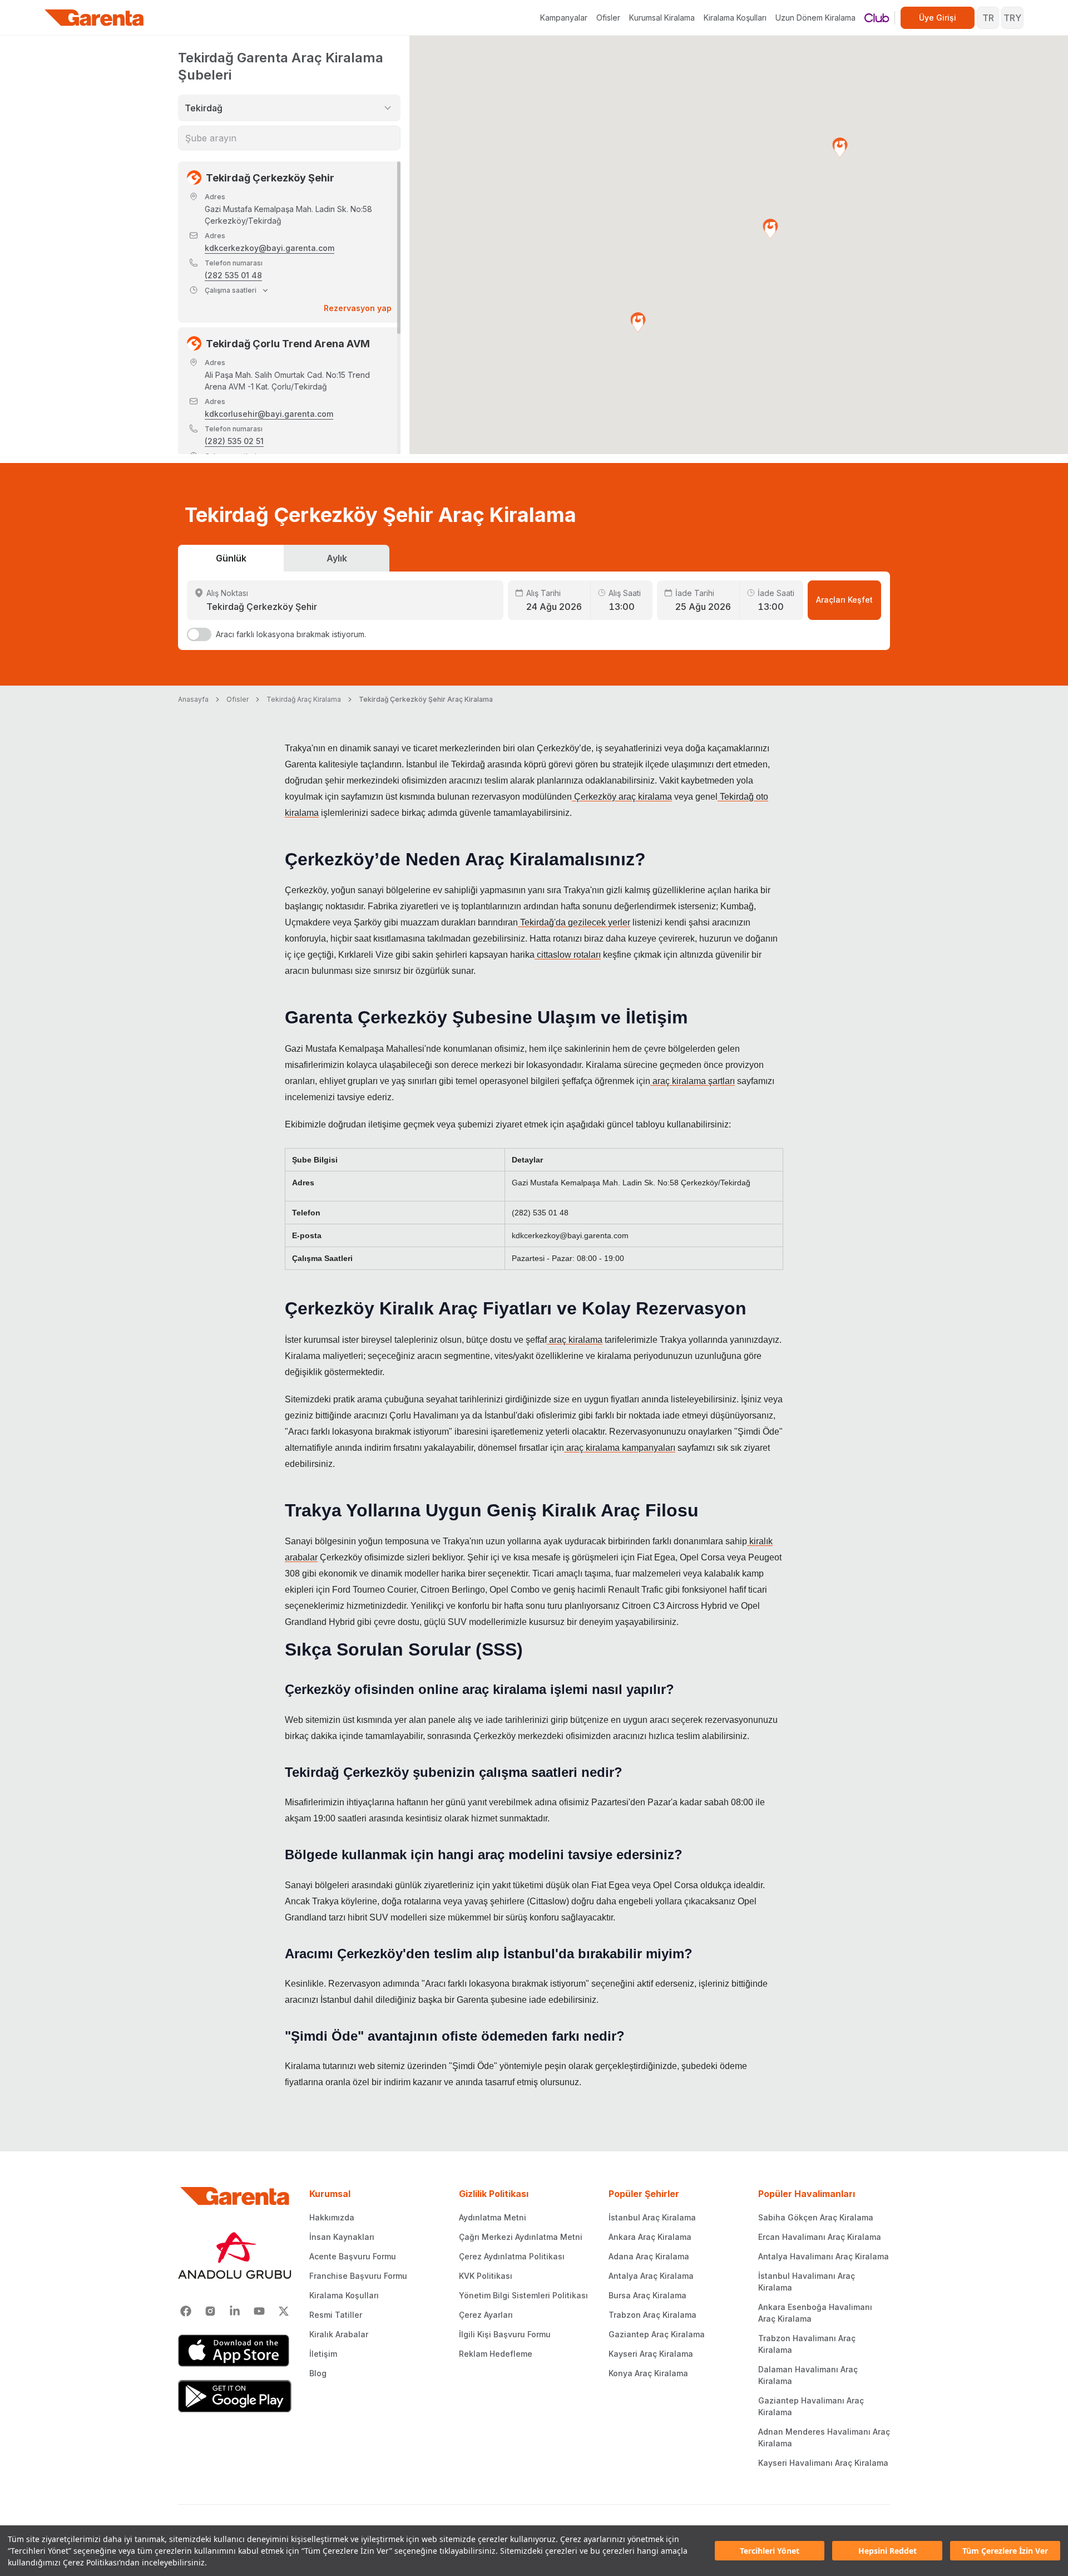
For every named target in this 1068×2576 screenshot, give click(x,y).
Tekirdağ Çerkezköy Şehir (270, 178)
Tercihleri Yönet (770, 2551)
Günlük (231, 558)
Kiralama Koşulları (735, 18)
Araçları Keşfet (844, 600)
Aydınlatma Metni (493, 2217)
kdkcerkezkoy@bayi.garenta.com (270, 248)
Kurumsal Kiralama (662, 18)
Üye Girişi (938, 18)
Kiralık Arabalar (339, 2334)
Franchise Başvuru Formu (358, 2276)
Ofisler (608, 18)
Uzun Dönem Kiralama (815, 18)
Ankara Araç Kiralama (650, 2237)
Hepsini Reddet (887, 2551)
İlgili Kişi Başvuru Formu (505, 2334)
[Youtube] (259, 2311)
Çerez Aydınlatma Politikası (512, 2256)
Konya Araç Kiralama (648, 2373)
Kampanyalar (564, 18)
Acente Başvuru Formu (353, 2256)
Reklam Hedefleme (496, 2354)
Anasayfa (193, 699)
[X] (284, 2311)
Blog (318, 2373)
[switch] (199, 634)
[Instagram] (210, 2311)
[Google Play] (235, 2396)
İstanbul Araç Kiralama (652, 2217)
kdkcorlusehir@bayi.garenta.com (269, 414)
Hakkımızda (332, 2217)
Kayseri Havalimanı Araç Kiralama (823, 2463)
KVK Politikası (486, 2276)
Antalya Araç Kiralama (651, 2276)
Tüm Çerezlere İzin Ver (1005, 2551)
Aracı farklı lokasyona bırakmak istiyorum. (291, 634)
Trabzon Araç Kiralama (652, 2315)
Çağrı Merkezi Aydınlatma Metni (521, 2237)
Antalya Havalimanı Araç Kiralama (824, 2256)
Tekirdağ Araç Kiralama (304, 699)
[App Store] (235, 2351)
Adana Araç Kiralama (649, 2256)
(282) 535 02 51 (234, 441)
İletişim (323, 2354)
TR (988, 18)
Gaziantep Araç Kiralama (657, 2334)
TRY (1012, 18)
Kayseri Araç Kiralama (651, 2354)
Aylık (337, 558)
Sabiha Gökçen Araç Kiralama (816, 2217)
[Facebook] (186, 2311)
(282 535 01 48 (233, 275)
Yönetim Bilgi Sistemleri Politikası (523, 2295)
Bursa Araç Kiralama (647, 2295)
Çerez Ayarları (486, 2315)
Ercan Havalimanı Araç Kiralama (820, 2237)
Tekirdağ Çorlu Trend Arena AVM (288, 344)
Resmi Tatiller (336, 2315)
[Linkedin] (235, 2311)
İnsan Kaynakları (342, 2237)
